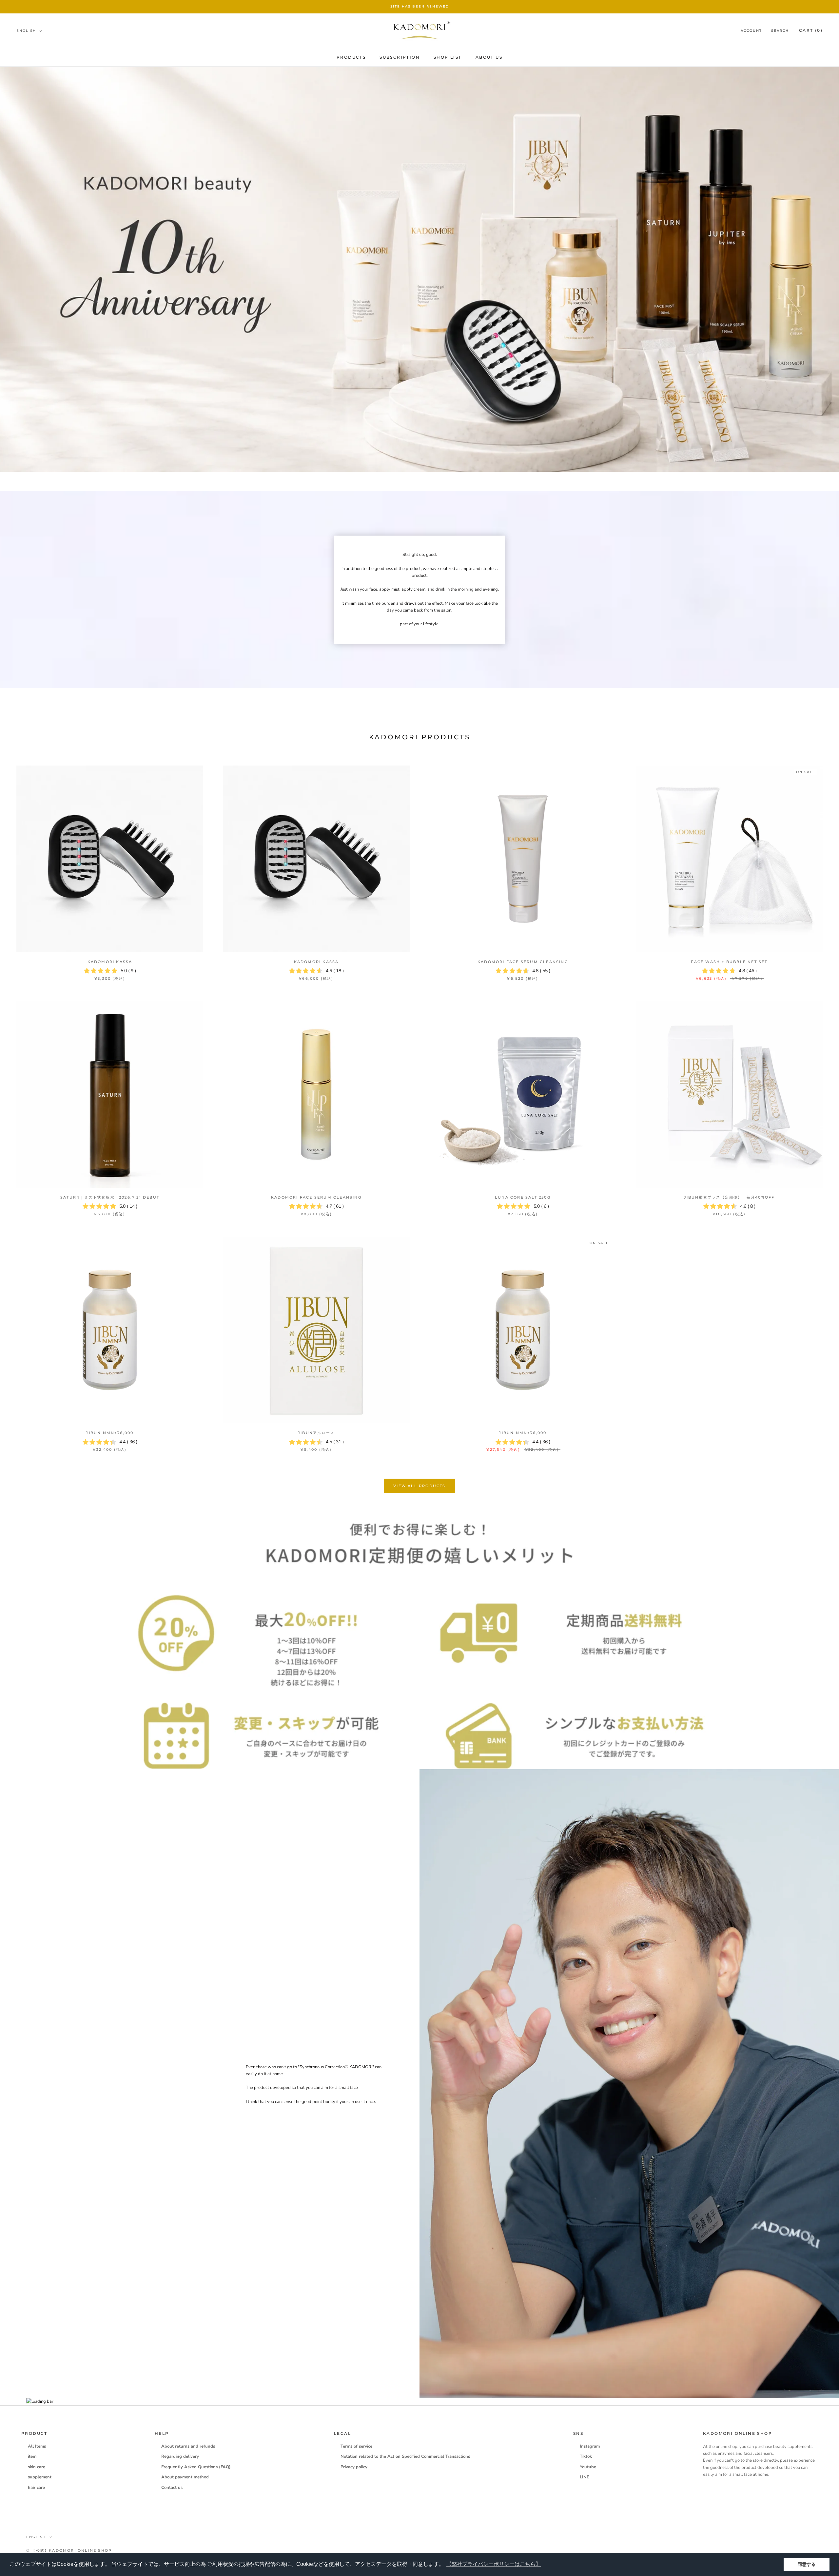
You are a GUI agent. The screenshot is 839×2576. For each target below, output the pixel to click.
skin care (37, 2467)
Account (751, 31)
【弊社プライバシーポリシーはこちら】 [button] (494, 2564)
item (32, 2456)
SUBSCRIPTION (400, 57)
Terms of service (356, 2446)
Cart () (811, 30)
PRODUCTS (351, 57)
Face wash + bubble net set (729, 962)
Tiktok (586, 2456)
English (26, 31)
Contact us (172, 2488)
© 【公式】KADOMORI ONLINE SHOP (69, 2550)
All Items (37, 2446)
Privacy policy (354, 2467)
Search (780, 31)
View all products (419, 1486)
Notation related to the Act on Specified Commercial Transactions (405, 2456)
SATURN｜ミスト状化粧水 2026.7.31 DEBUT (110, 1197)
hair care (36, 2488)
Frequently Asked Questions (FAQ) (196, 2467)
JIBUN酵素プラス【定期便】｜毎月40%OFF (729, 1197)
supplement (40, 2477)
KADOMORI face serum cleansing (523, 962)
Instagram (590, 2446)
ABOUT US (489, 57)
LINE (585, 2477)
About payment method (185, 2477)
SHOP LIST (448, 57)
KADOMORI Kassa (110, 962)
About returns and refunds (188, 2446)
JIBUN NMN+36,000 (110, 1433)
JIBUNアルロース (316, 1433)
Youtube (588, 2467)
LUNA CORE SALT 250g (523, 1197)
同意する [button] (807, 2564)
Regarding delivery (180, 2456)
